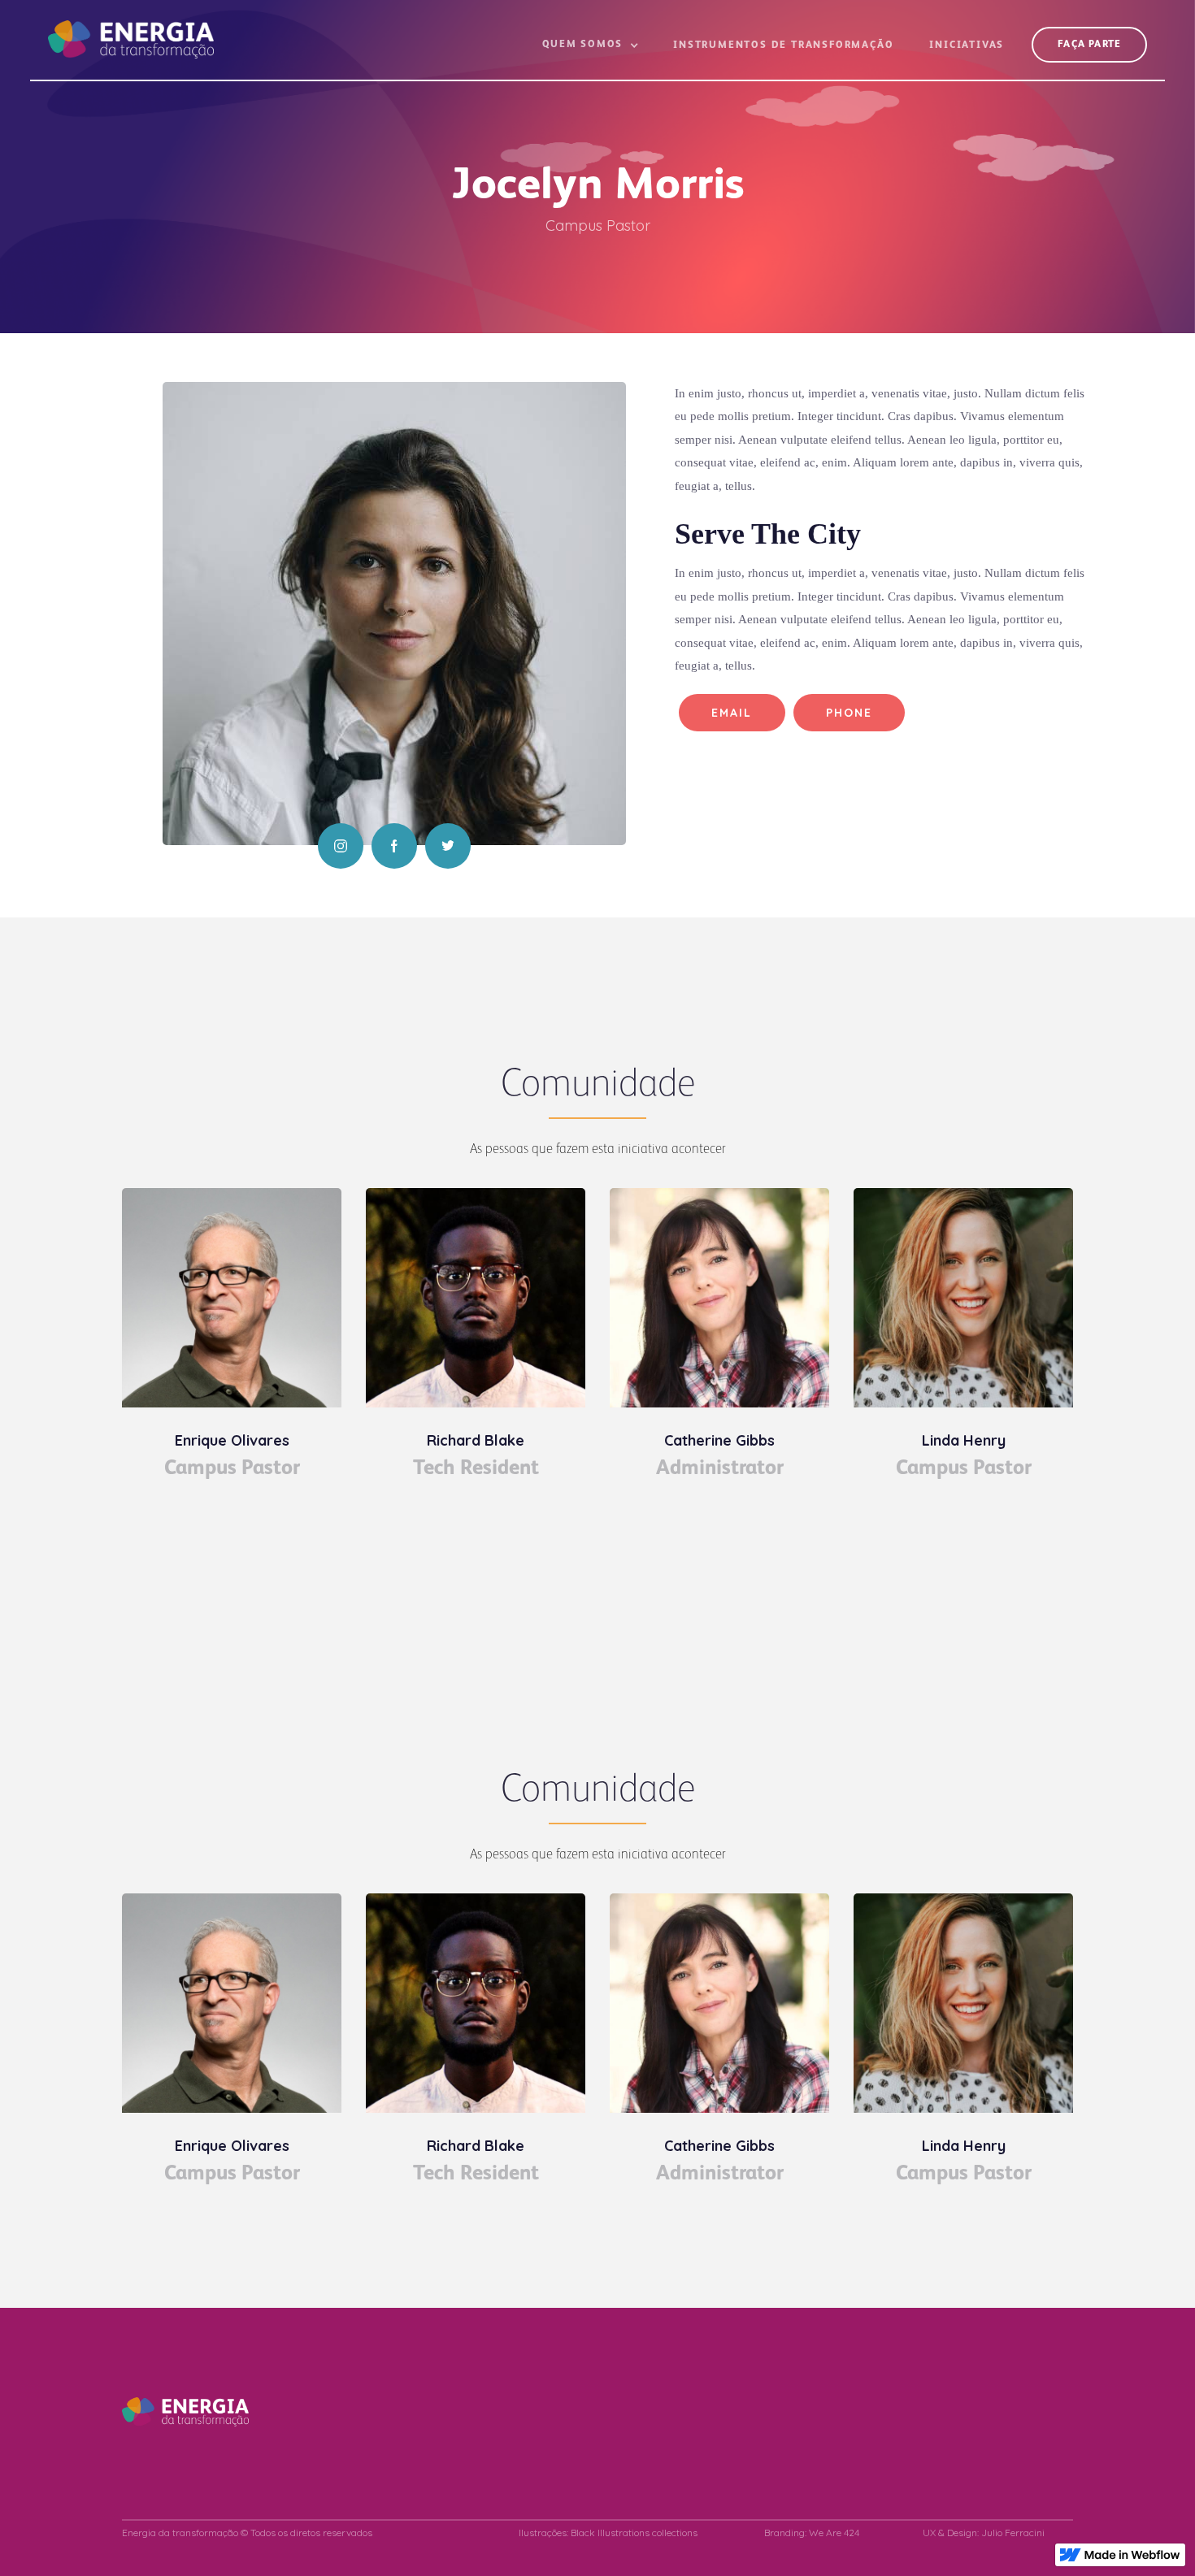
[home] (131, 29)
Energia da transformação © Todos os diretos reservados (247, 2533)
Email (732, 713)
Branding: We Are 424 (812, 2533)
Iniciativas (967, 46)
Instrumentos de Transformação (783, 46)
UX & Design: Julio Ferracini (984, 2533)
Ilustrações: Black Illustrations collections (608, 2533)
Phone (850, 713)
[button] (591, 52)
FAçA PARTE (1089, 45)
